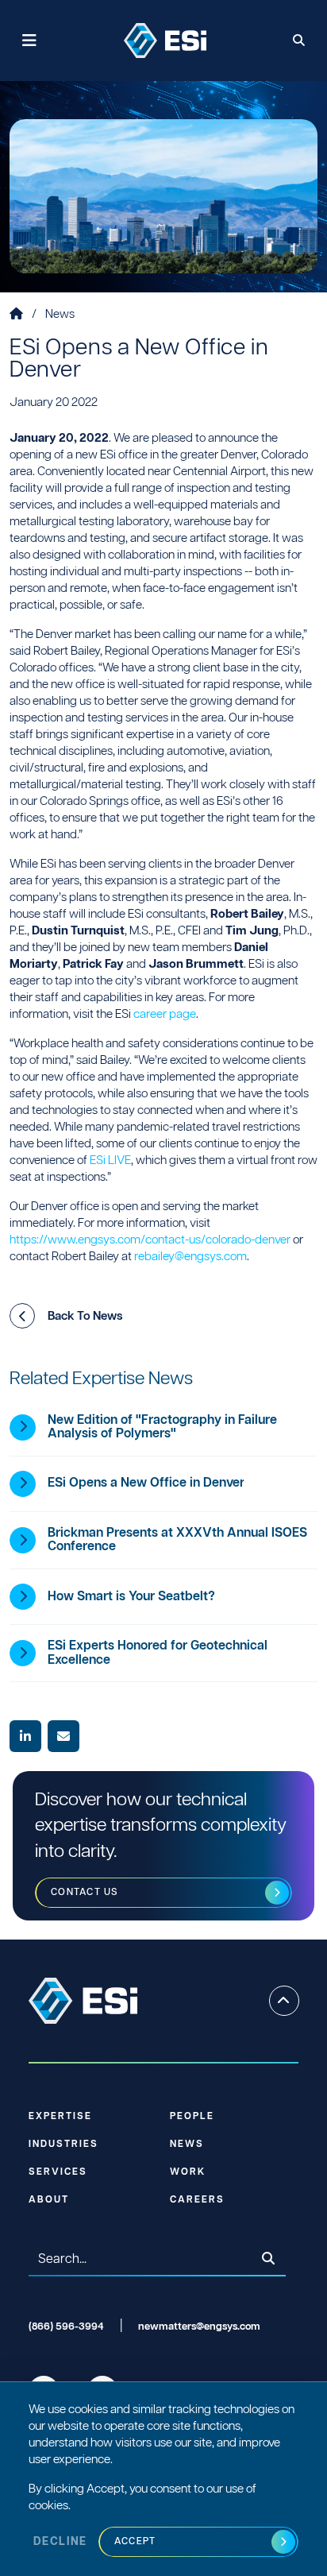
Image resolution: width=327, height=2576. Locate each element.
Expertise (60, 2116)
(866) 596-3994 (66, 2327)
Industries (63, 2144)
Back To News (85, 1316)
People (192, 2116)
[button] (22, 1316)
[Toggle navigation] (30, 41)
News (60, 314)
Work (188, 2172)
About (49, 2200)
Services (58, 2172)
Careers (197, 2200)
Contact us (85, 1892)
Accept (135, 2541)
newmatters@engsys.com (199, 2327)
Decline (60, 2542)
